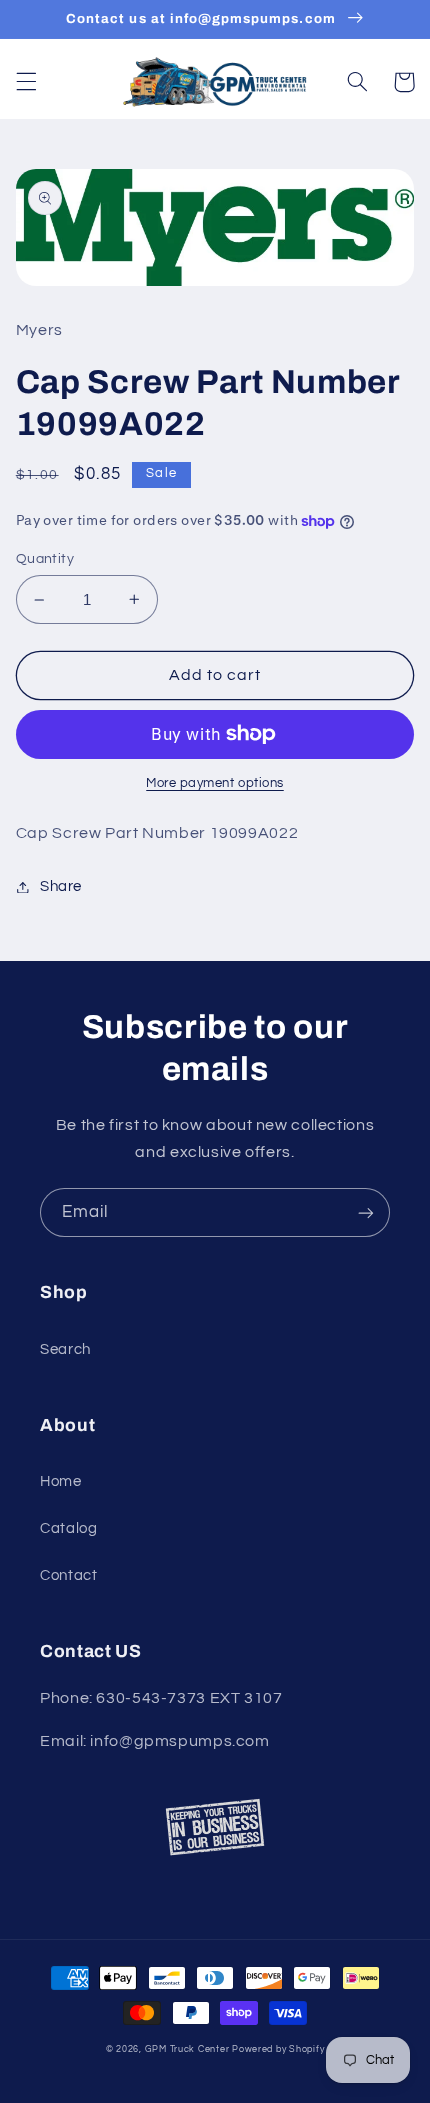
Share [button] (61, 886)
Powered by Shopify (278, 2049)
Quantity (45, 559)
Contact (68, 1575)
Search (65, 1349)
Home (61, 1481)
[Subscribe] (366, 1212)
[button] (26, 82)
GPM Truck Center (187, 2049)
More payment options (215, 783)
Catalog (68, 1528)
